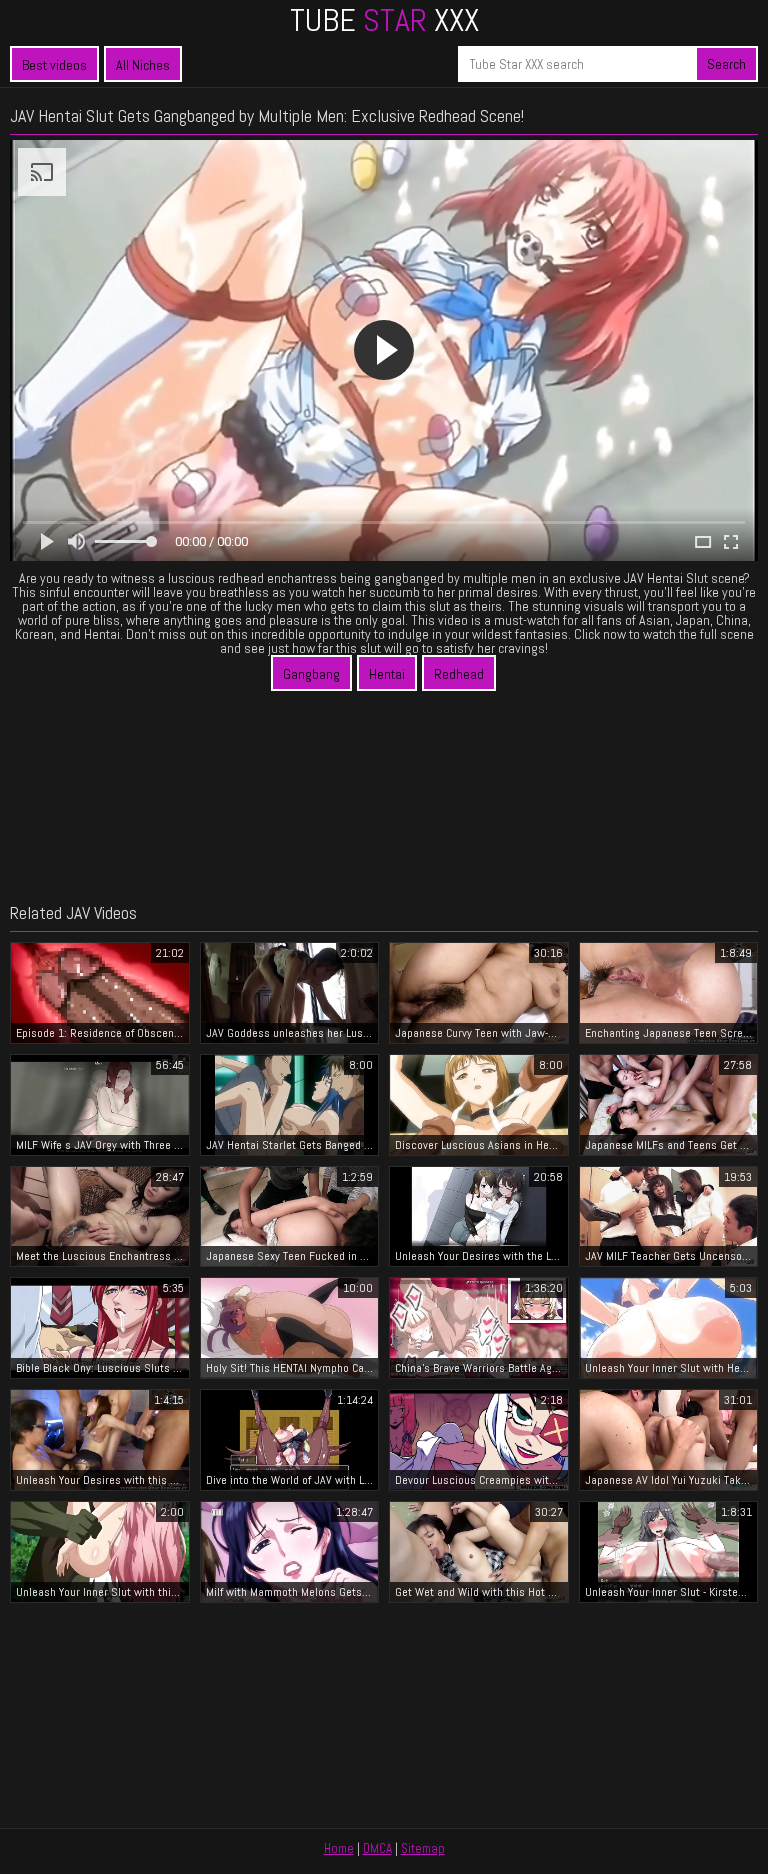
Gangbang (311, 674)
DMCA (377, 1848)
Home (339, 1848)
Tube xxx (384, 20)
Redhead (459, 674)
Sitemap (423, 1848)
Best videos (54, 65)
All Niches (143, 65)
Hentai (387, 674)
